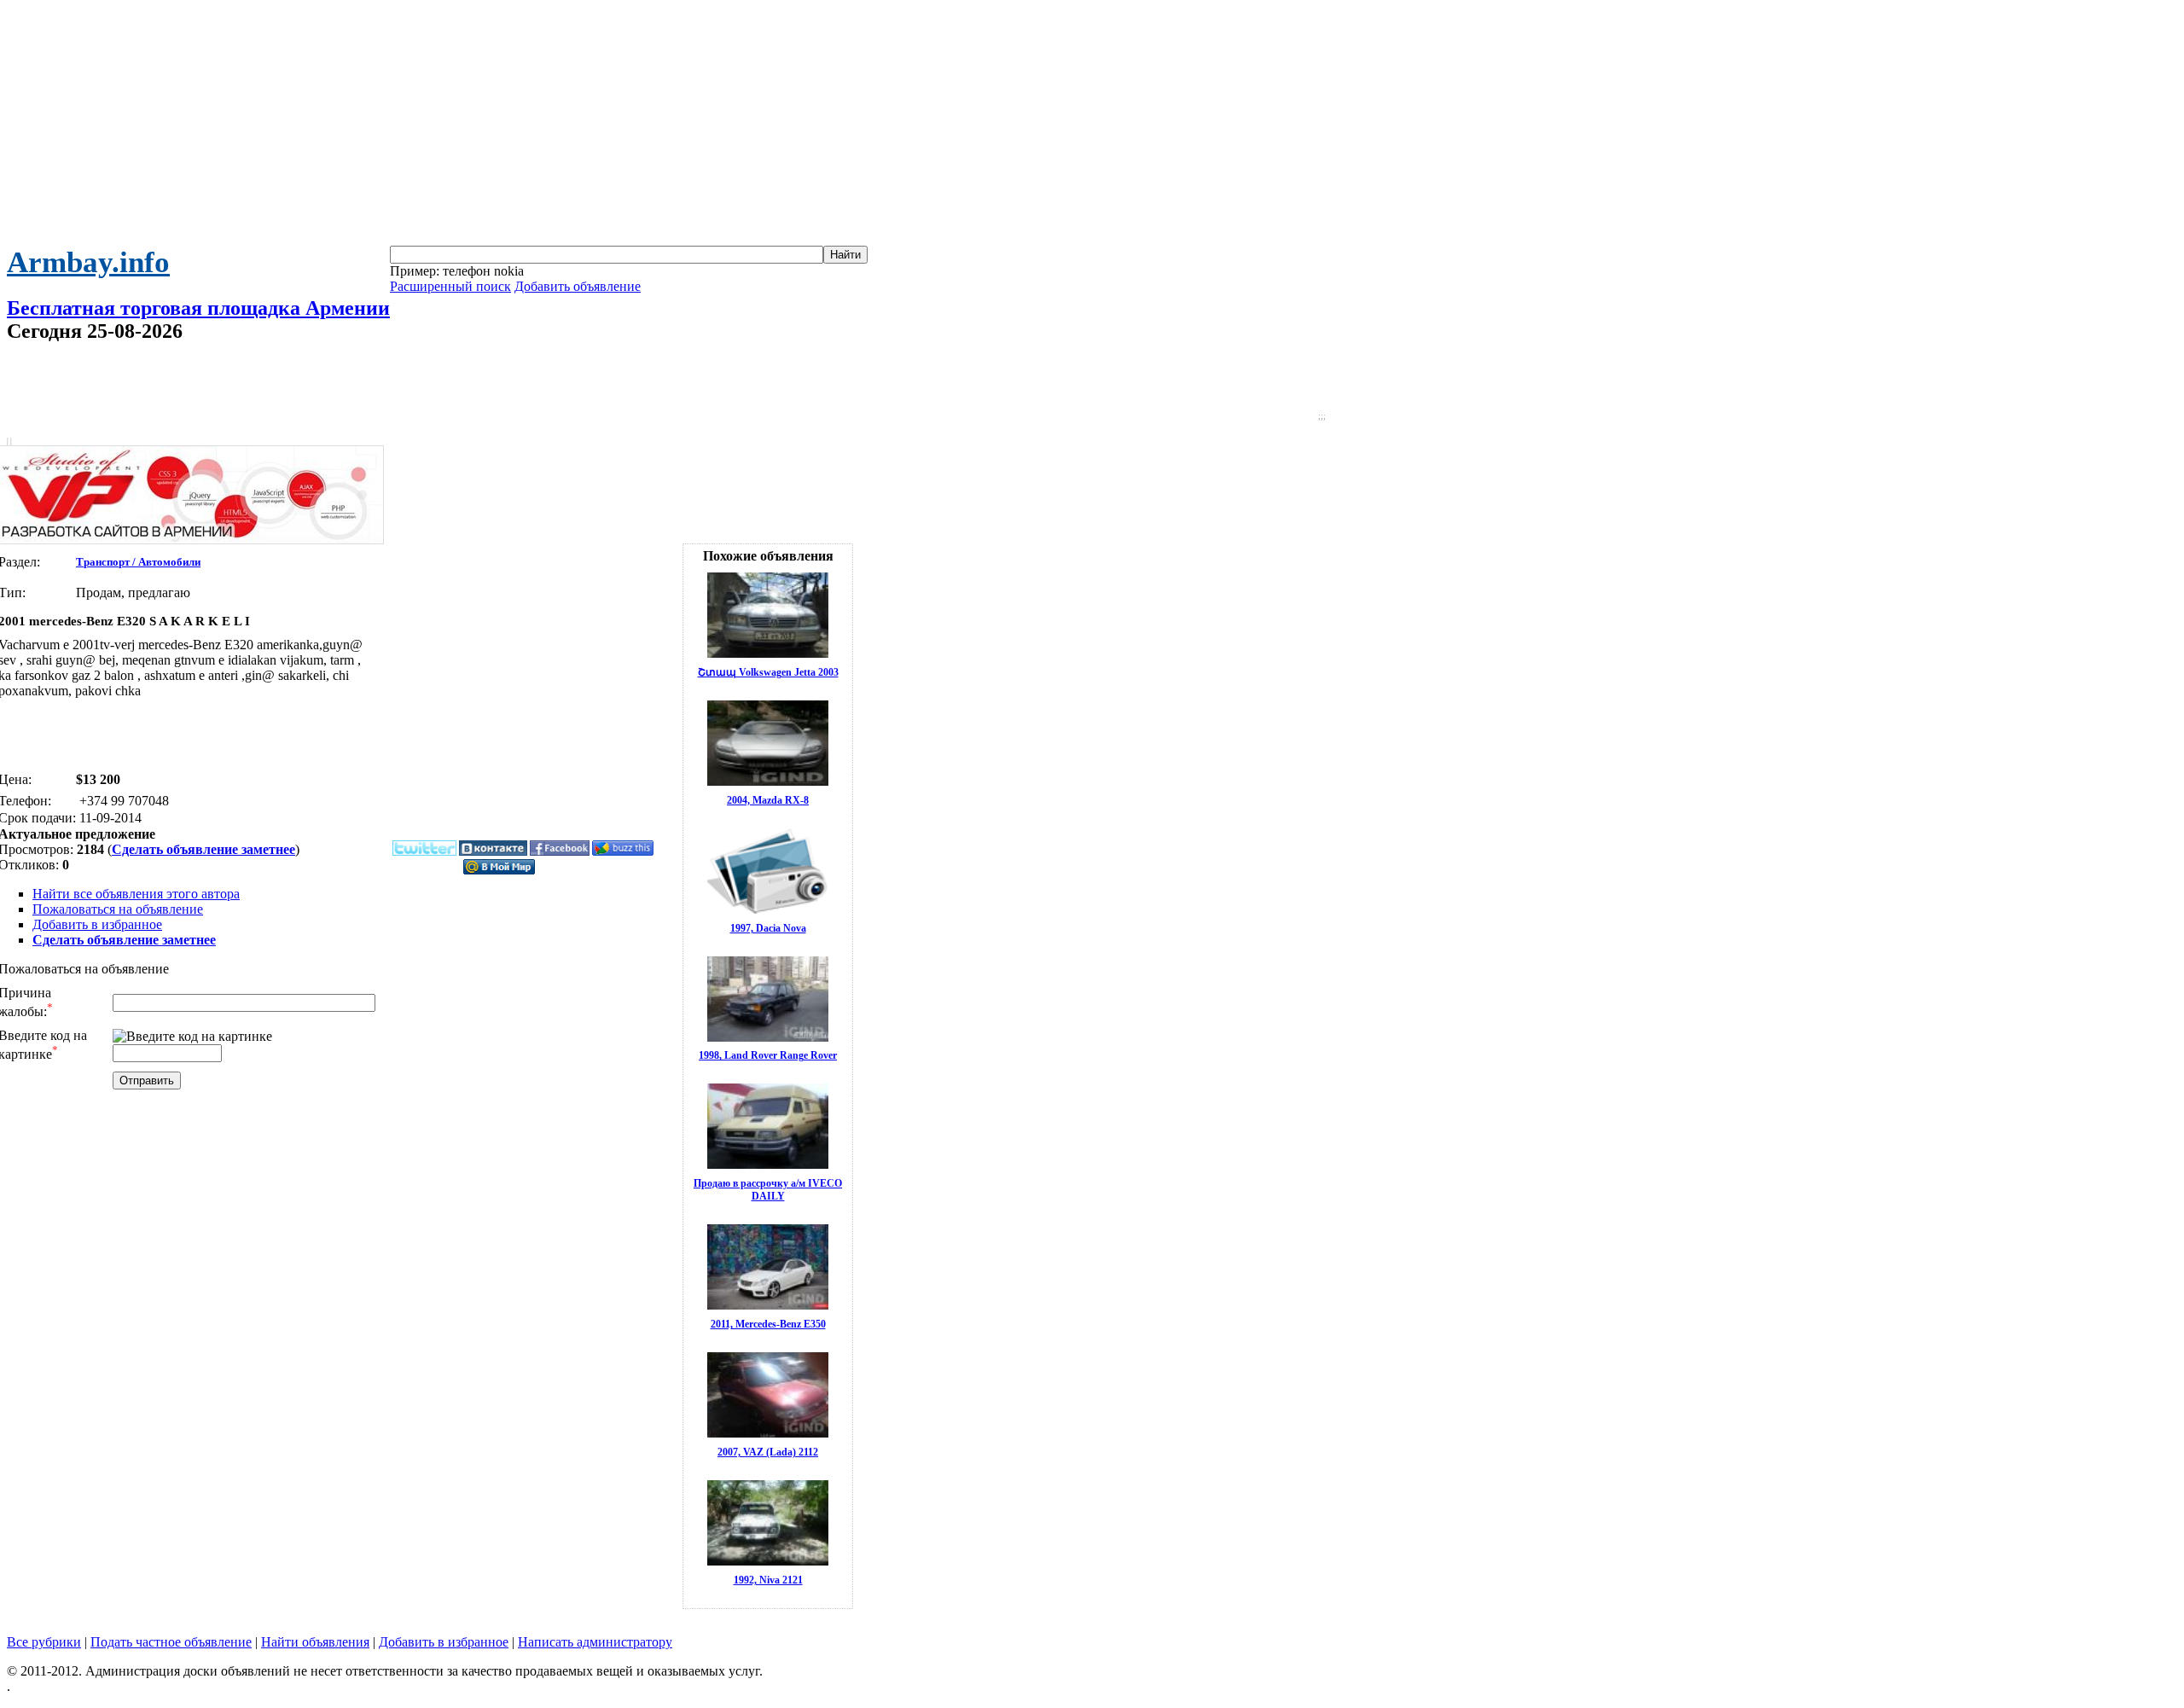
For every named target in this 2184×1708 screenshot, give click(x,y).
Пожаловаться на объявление (118, 909)
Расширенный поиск (450, 286)
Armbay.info (88, 262)
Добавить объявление (578, 286)
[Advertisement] (1092, 126)
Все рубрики (44, 1642)
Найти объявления (315, 1642)
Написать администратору (595, 1642)
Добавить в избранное (97, 924)
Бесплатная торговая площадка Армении (198, 308)
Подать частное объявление (171, 1642)
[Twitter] (424, 852)
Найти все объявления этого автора (136, 894)
